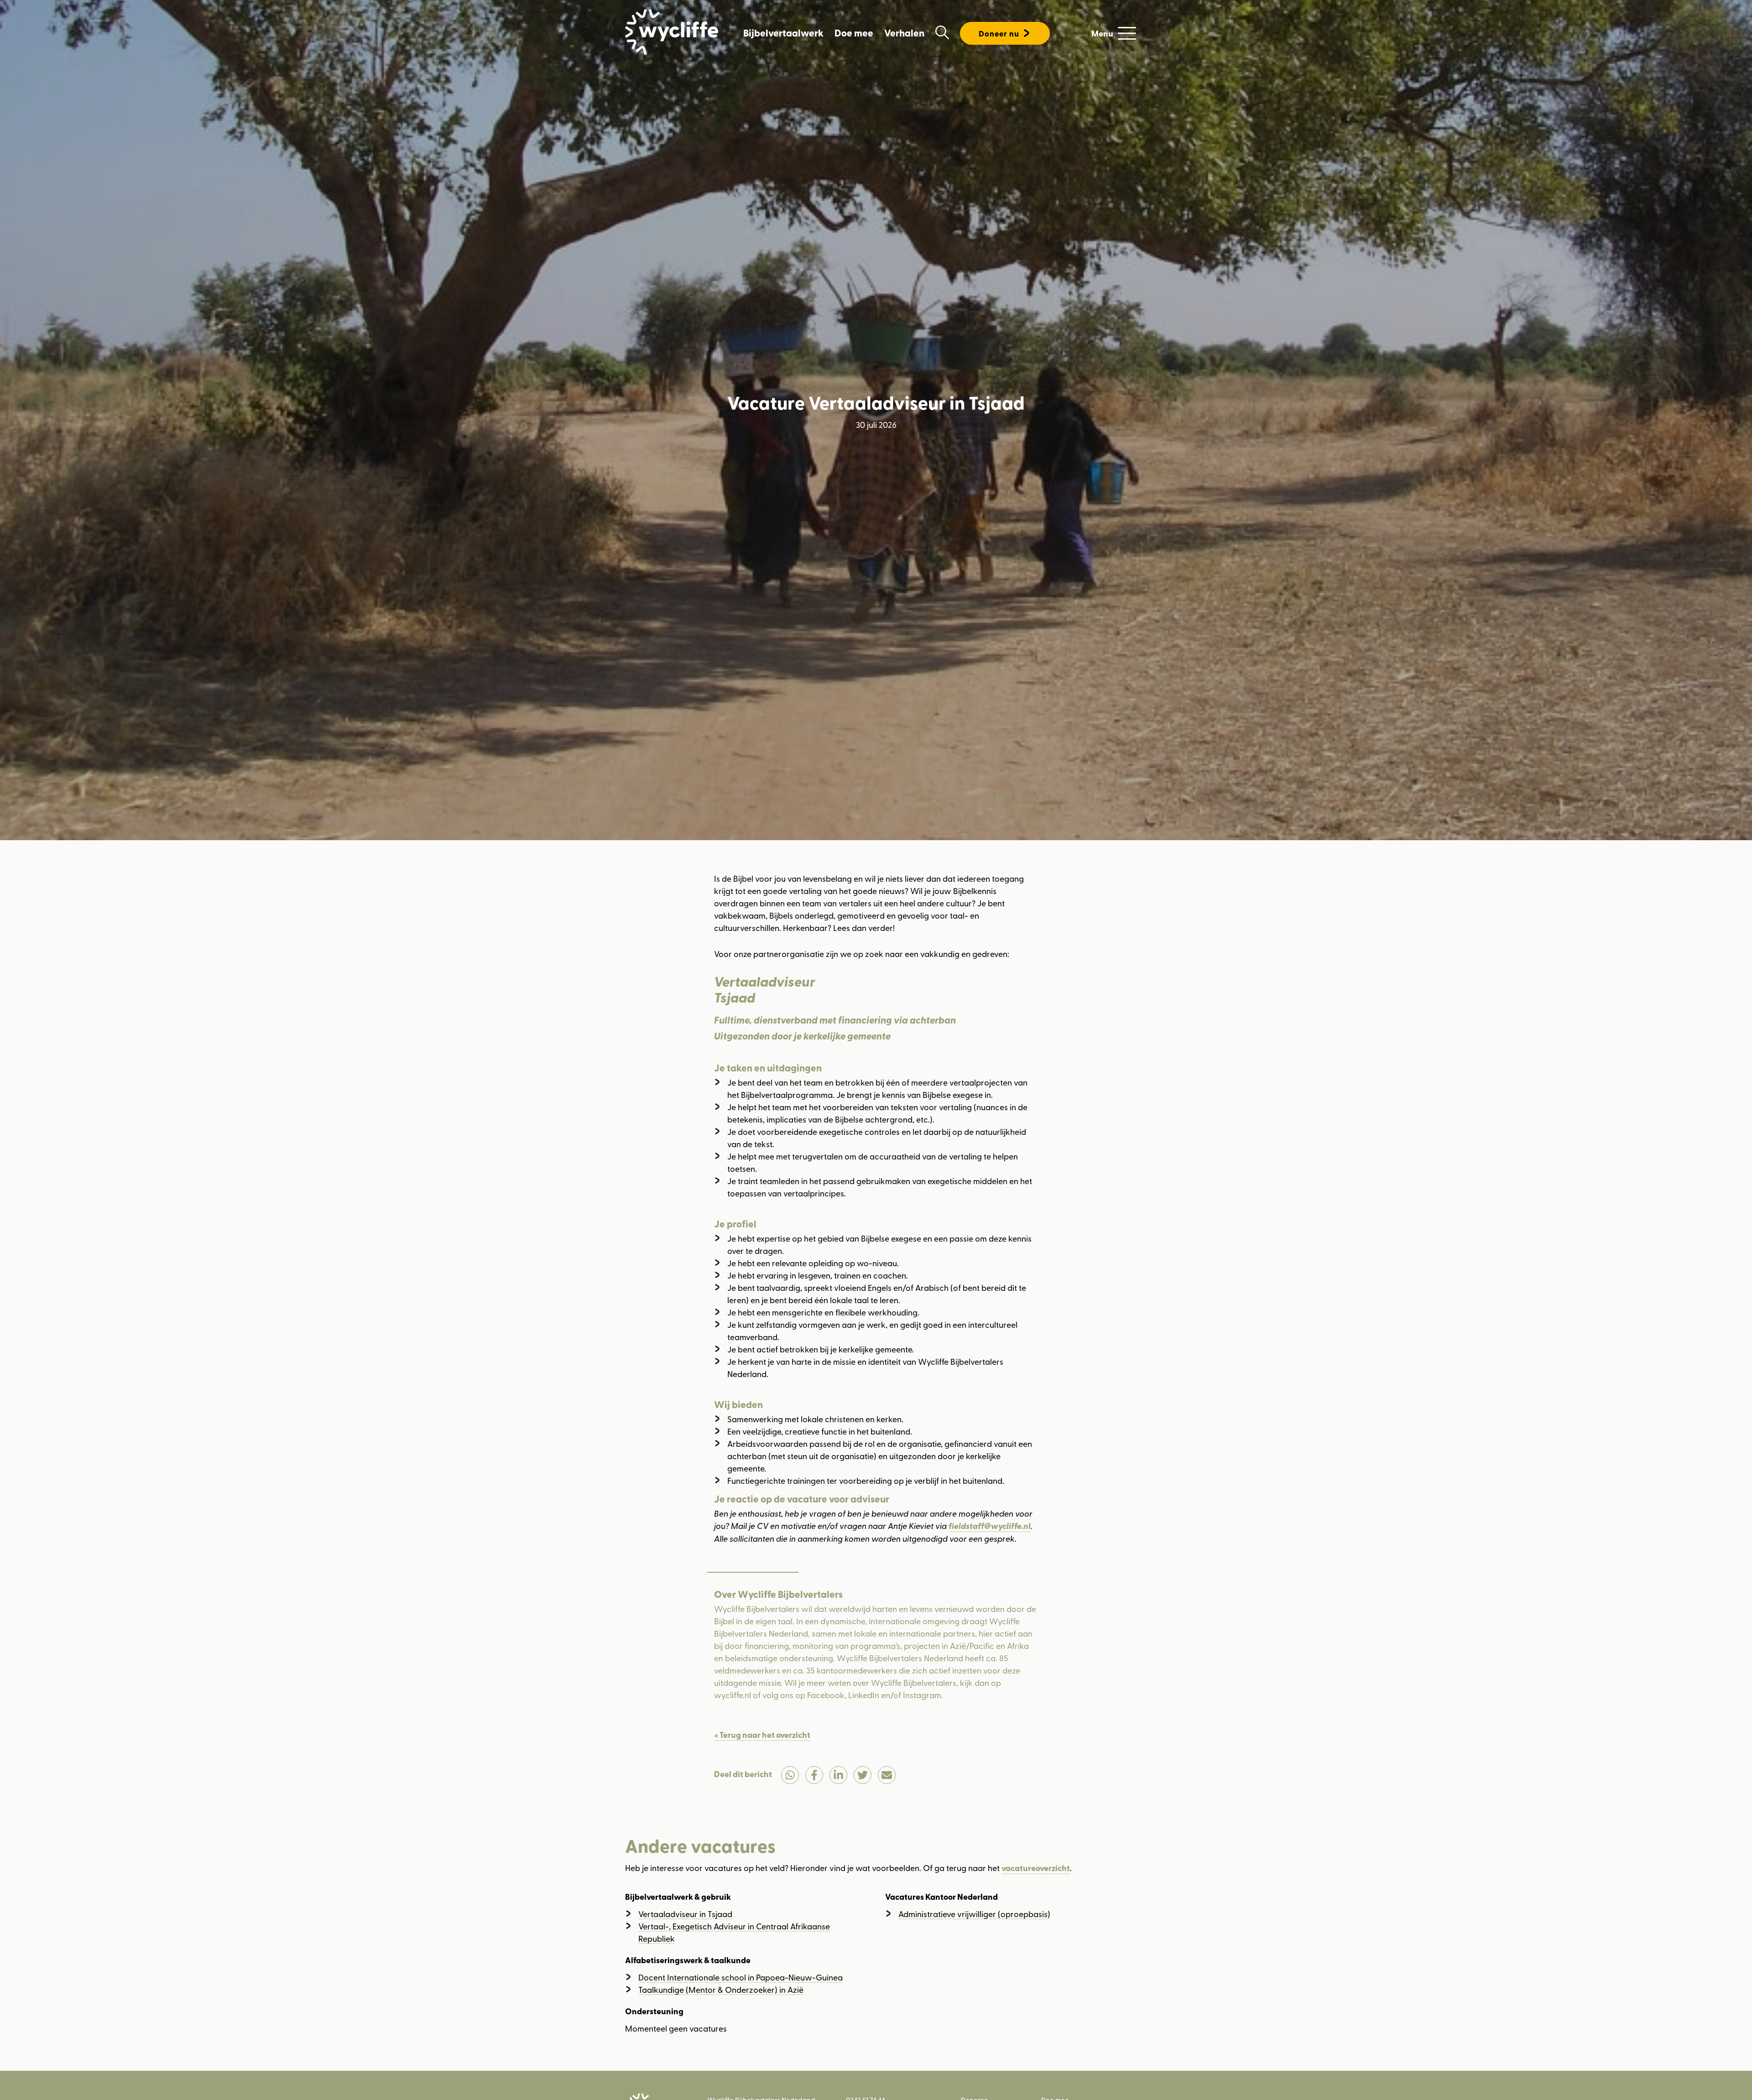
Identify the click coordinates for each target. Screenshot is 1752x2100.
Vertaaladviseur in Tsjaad (685, 1914)
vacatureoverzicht (1036, 1868)
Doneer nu (999, 34)
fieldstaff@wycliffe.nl (990, 1526)
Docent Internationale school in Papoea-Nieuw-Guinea (740, 1977)
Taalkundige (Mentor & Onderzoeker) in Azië (721, 1989)
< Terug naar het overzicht (762, 1735)
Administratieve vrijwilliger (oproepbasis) (974, 1914)
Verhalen (904, 33)
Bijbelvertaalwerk (783, 33)
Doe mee (854, 33)
